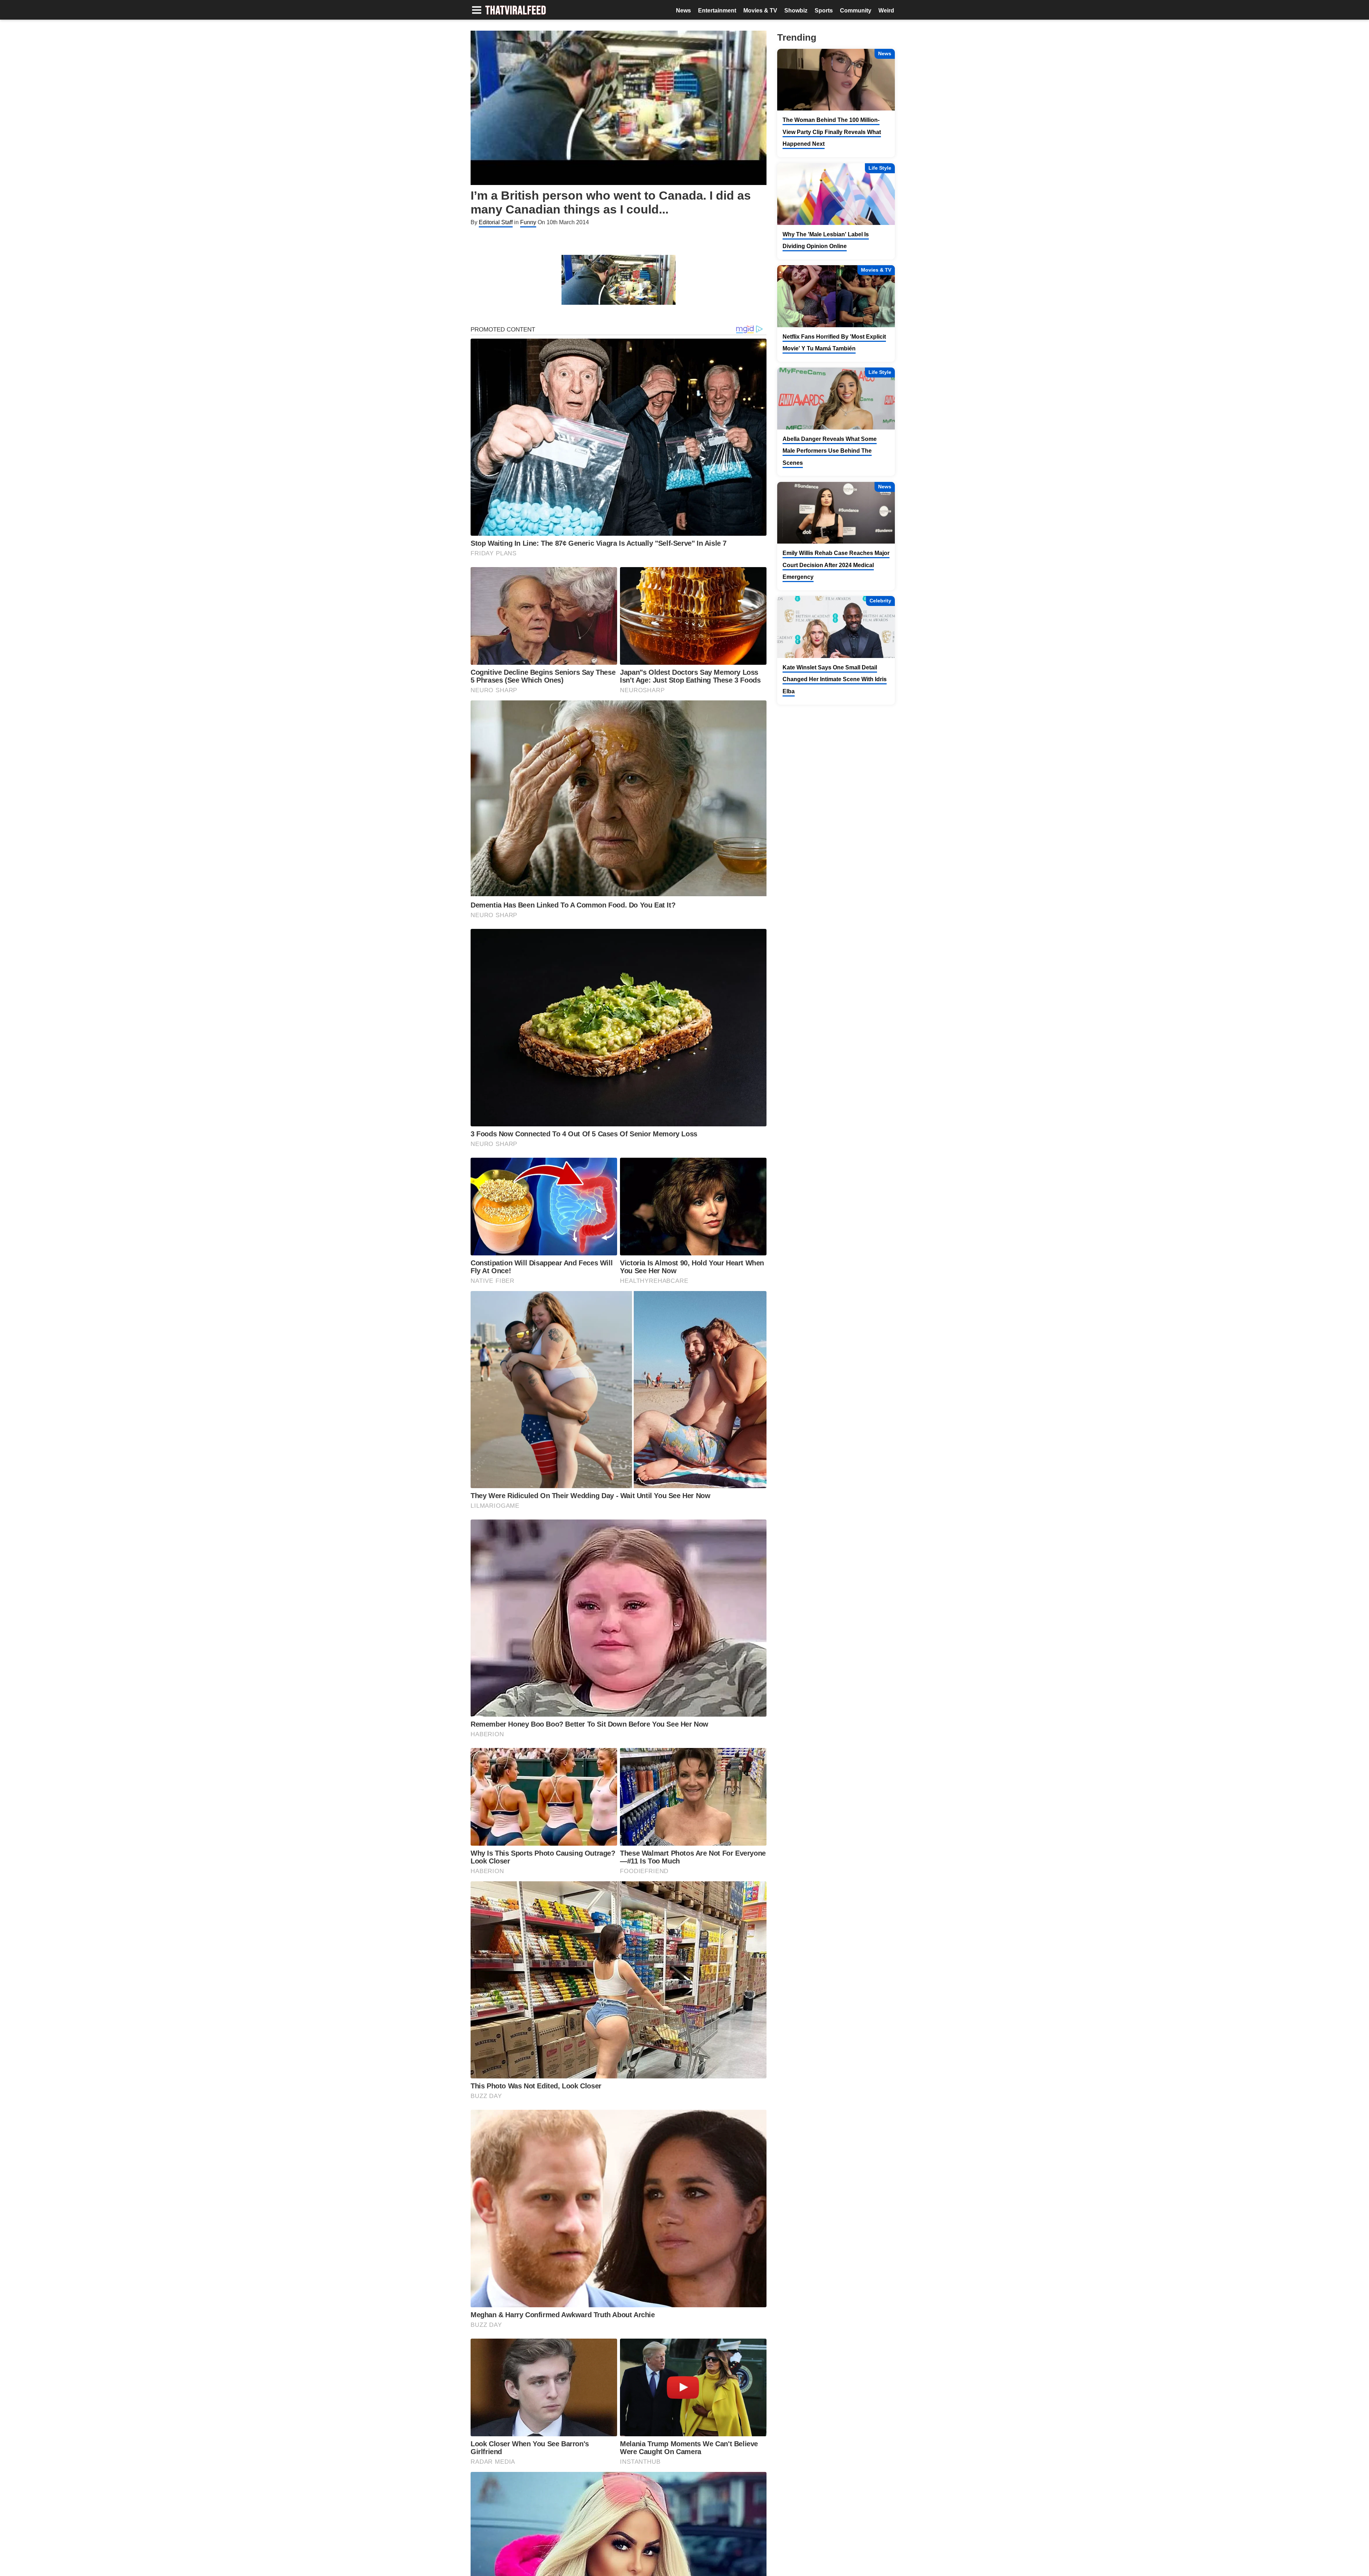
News (683, 11)
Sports (824, 11)
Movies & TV (760, 11)
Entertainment (717, 11)
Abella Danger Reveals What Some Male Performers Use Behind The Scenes (830, 451)
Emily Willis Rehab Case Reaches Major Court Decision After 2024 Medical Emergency (836, 565)
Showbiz (796, 11)
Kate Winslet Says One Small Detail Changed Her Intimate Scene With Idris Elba (835, 679)
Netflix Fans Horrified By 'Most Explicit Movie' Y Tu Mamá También (834, 343)
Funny (528, 222)
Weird (886, 11)
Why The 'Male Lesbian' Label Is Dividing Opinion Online (826, 240)
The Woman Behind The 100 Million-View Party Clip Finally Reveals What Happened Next (832, 132)
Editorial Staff (496, 222)
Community (856, 11)
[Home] (516, 11)
